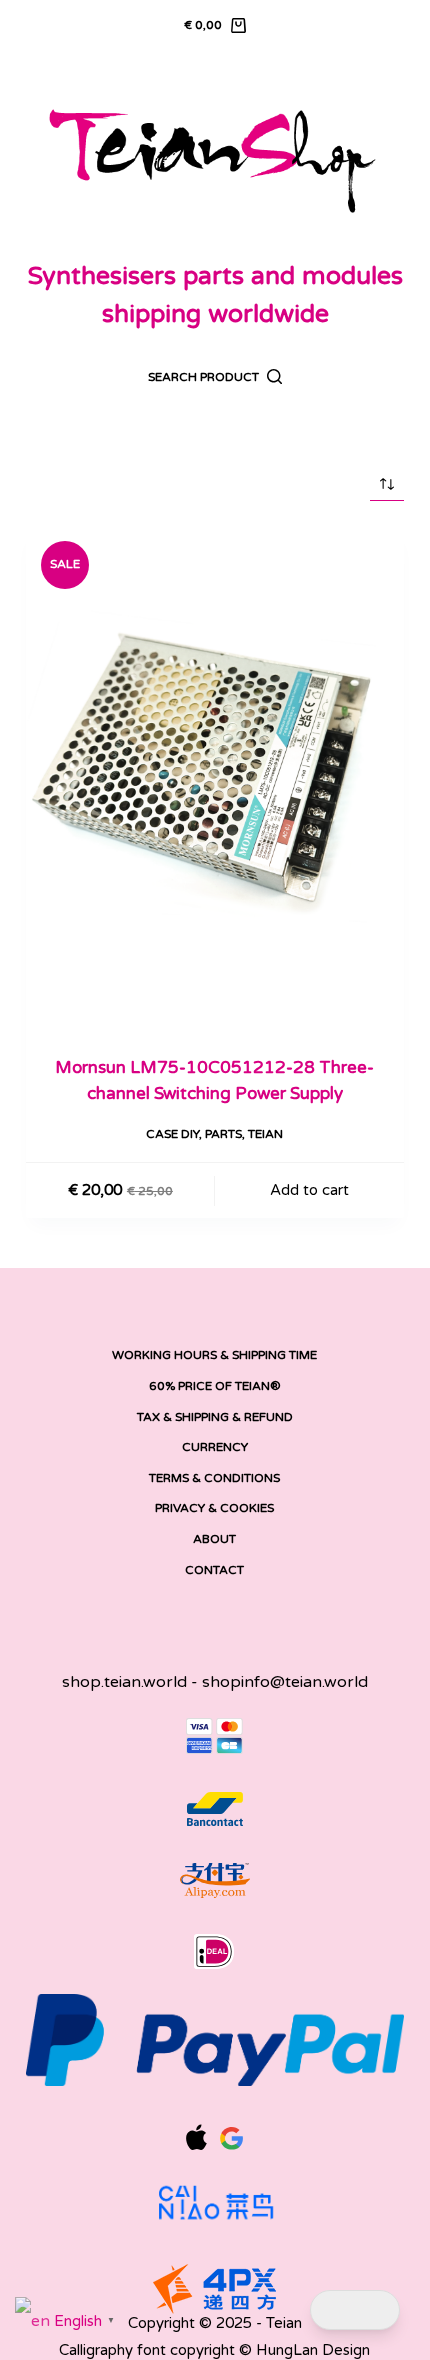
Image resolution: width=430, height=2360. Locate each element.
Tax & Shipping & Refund (215, 1417)
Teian (265, 1134)
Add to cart (309, 1190)
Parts (223, 1134)
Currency (215, 1447)
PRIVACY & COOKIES (214, 1508)
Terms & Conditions (214, 1478)
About (214, 1539)
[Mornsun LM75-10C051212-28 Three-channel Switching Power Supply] (215, 778)
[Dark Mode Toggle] (355, 2310)
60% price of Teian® (215, 1386)
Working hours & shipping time (214, 1355)
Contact (214, 1570)
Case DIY (172, 1134)
